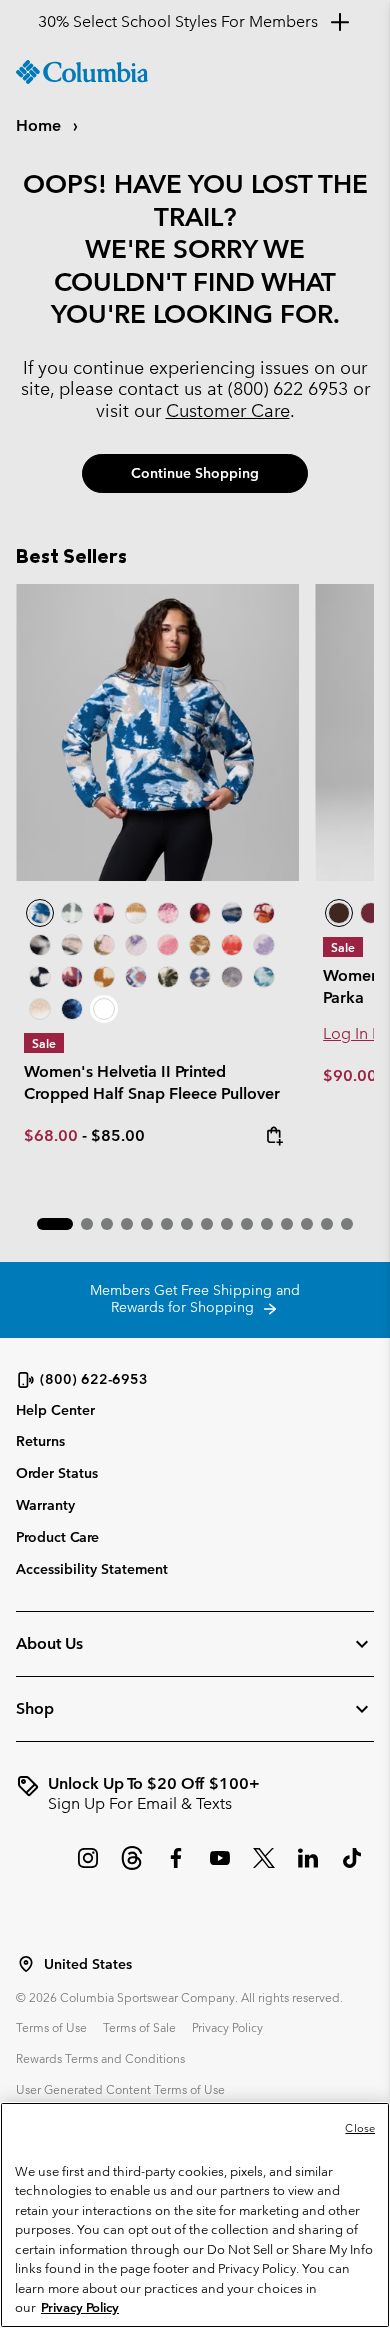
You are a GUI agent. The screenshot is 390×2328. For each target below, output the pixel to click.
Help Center (55, 1410)
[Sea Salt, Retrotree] (200, 977)
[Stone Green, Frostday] (168, 977)
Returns (40, 1441)
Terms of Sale (139, 2027)
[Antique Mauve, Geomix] (72, 977)
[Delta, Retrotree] (200, 945)
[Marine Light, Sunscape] (264, 977)
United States (88, 1964)
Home (40, 125)
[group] (195, 1794)
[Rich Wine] (371, 913)
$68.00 (51, 1135)
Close (360, 2128)
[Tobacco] (339, 913)
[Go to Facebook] (176, 1868)
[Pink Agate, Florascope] (104, 945)
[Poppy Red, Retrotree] (232, 945)
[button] (55, 1224)
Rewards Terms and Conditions (100, 2058)
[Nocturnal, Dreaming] (72, 1009)
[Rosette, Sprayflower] (168, 945)
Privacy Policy (227, 2027)
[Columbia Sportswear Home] (82, 72)
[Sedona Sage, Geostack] (72, 913)
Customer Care (228, 410)
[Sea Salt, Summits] (136, 913)
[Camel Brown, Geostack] (104, 977)
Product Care (57, 1537)
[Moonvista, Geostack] (104, 913)
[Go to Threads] (132, 1868)
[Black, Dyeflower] (40, 945)
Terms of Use (51, 2027)
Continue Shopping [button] (195, 473)
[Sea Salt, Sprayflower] (40, 1009)
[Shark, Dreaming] (232, 977)
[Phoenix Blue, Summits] (232, 913)
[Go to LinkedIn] (308, 1868)
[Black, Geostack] (40, 977)
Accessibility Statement (92, 1569)
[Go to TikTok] (352, 1868)
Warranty (45, 1505)
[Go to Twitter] (264, 1868)
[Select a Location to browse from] (26, 1964)
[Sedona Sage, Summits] (72, 945)
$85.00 (118, 1135)
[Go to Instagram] (88, 1868)
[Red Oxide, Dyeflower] (200, 913)
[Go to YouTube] (220, 1868)
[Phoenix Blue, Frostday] (157, 732)
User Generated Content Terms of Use (120, 2089)
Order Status (57, 1473)
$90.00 (352, 1075)
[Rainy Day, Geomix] (136, 977)
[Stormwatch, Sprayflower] (264, 945)
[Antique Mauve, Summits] (168, 913)
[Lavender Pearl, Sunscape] (136, 945)
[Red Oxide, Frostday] (264, 913)
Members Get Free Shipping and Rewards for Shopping (195, 1299)
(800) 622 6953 (288, 388)
